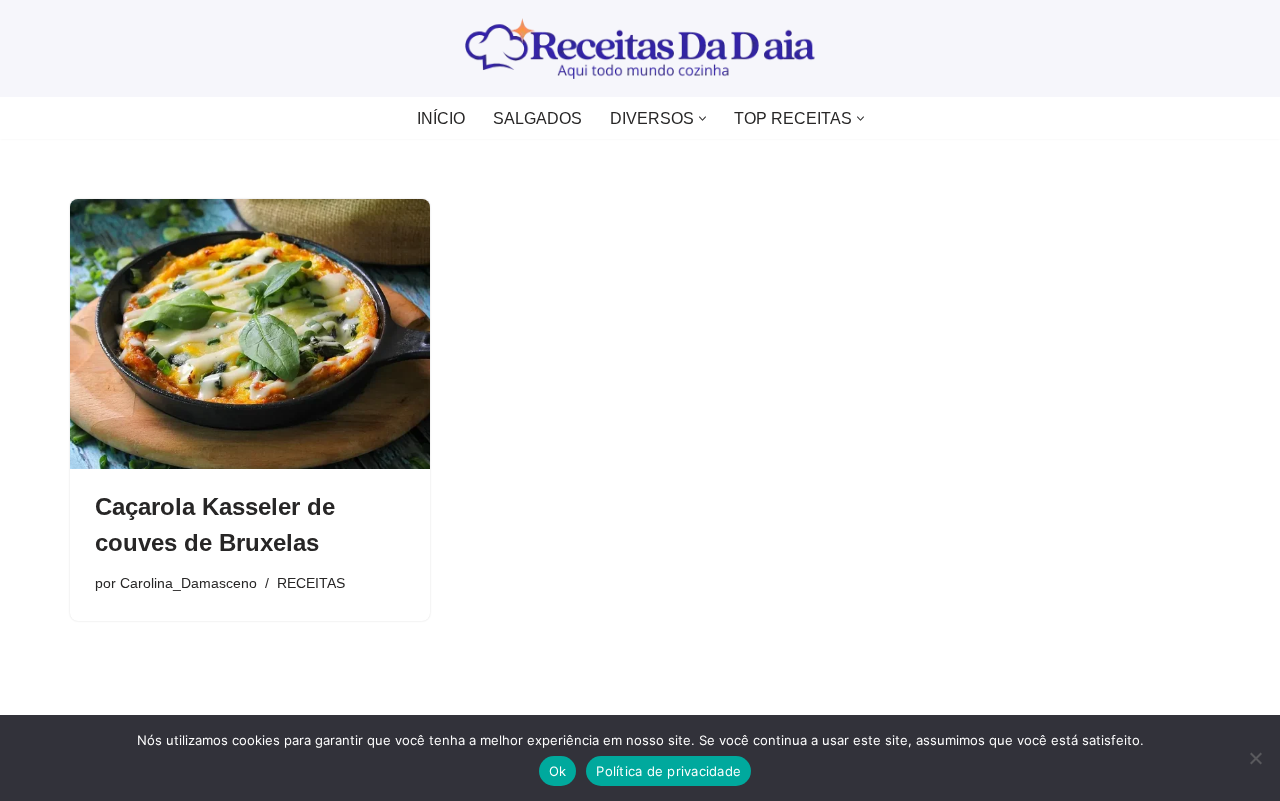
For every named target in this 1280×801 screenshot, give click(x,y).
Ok (558, 771)
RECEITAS (311, 583)
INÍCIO (441, 118)
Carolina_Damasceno (188, 583)
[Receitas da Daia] (640, 48)
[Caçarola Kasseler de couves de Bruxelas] (250, 334)
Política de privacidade (668, 771)
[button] (702, 118)
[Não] (1255, 758)
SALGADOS (537, 118)
